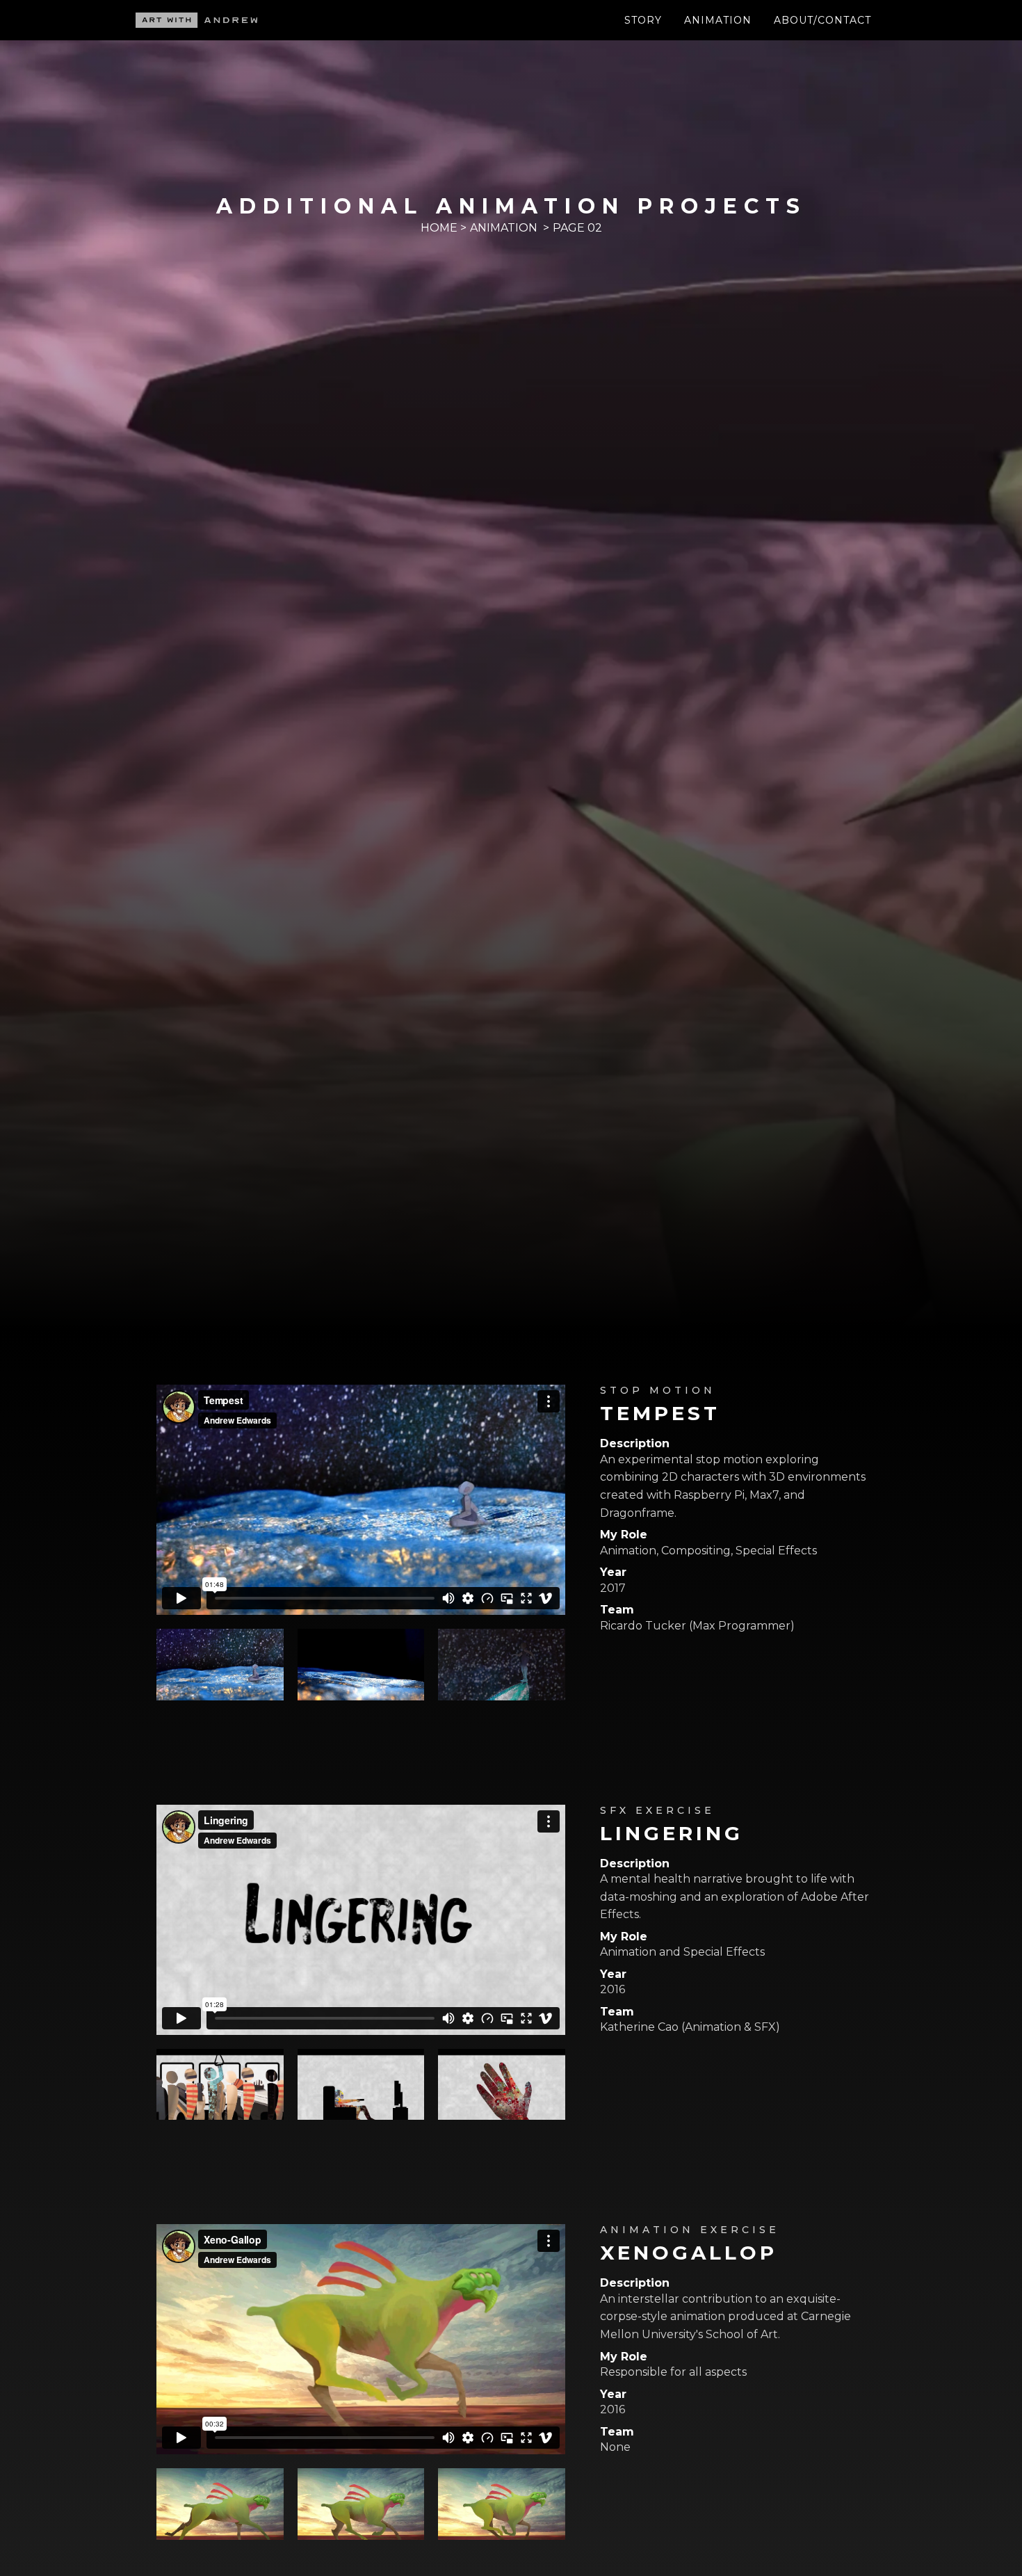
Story (643, 20)
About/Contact (822, 20)
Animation (718, 20)
